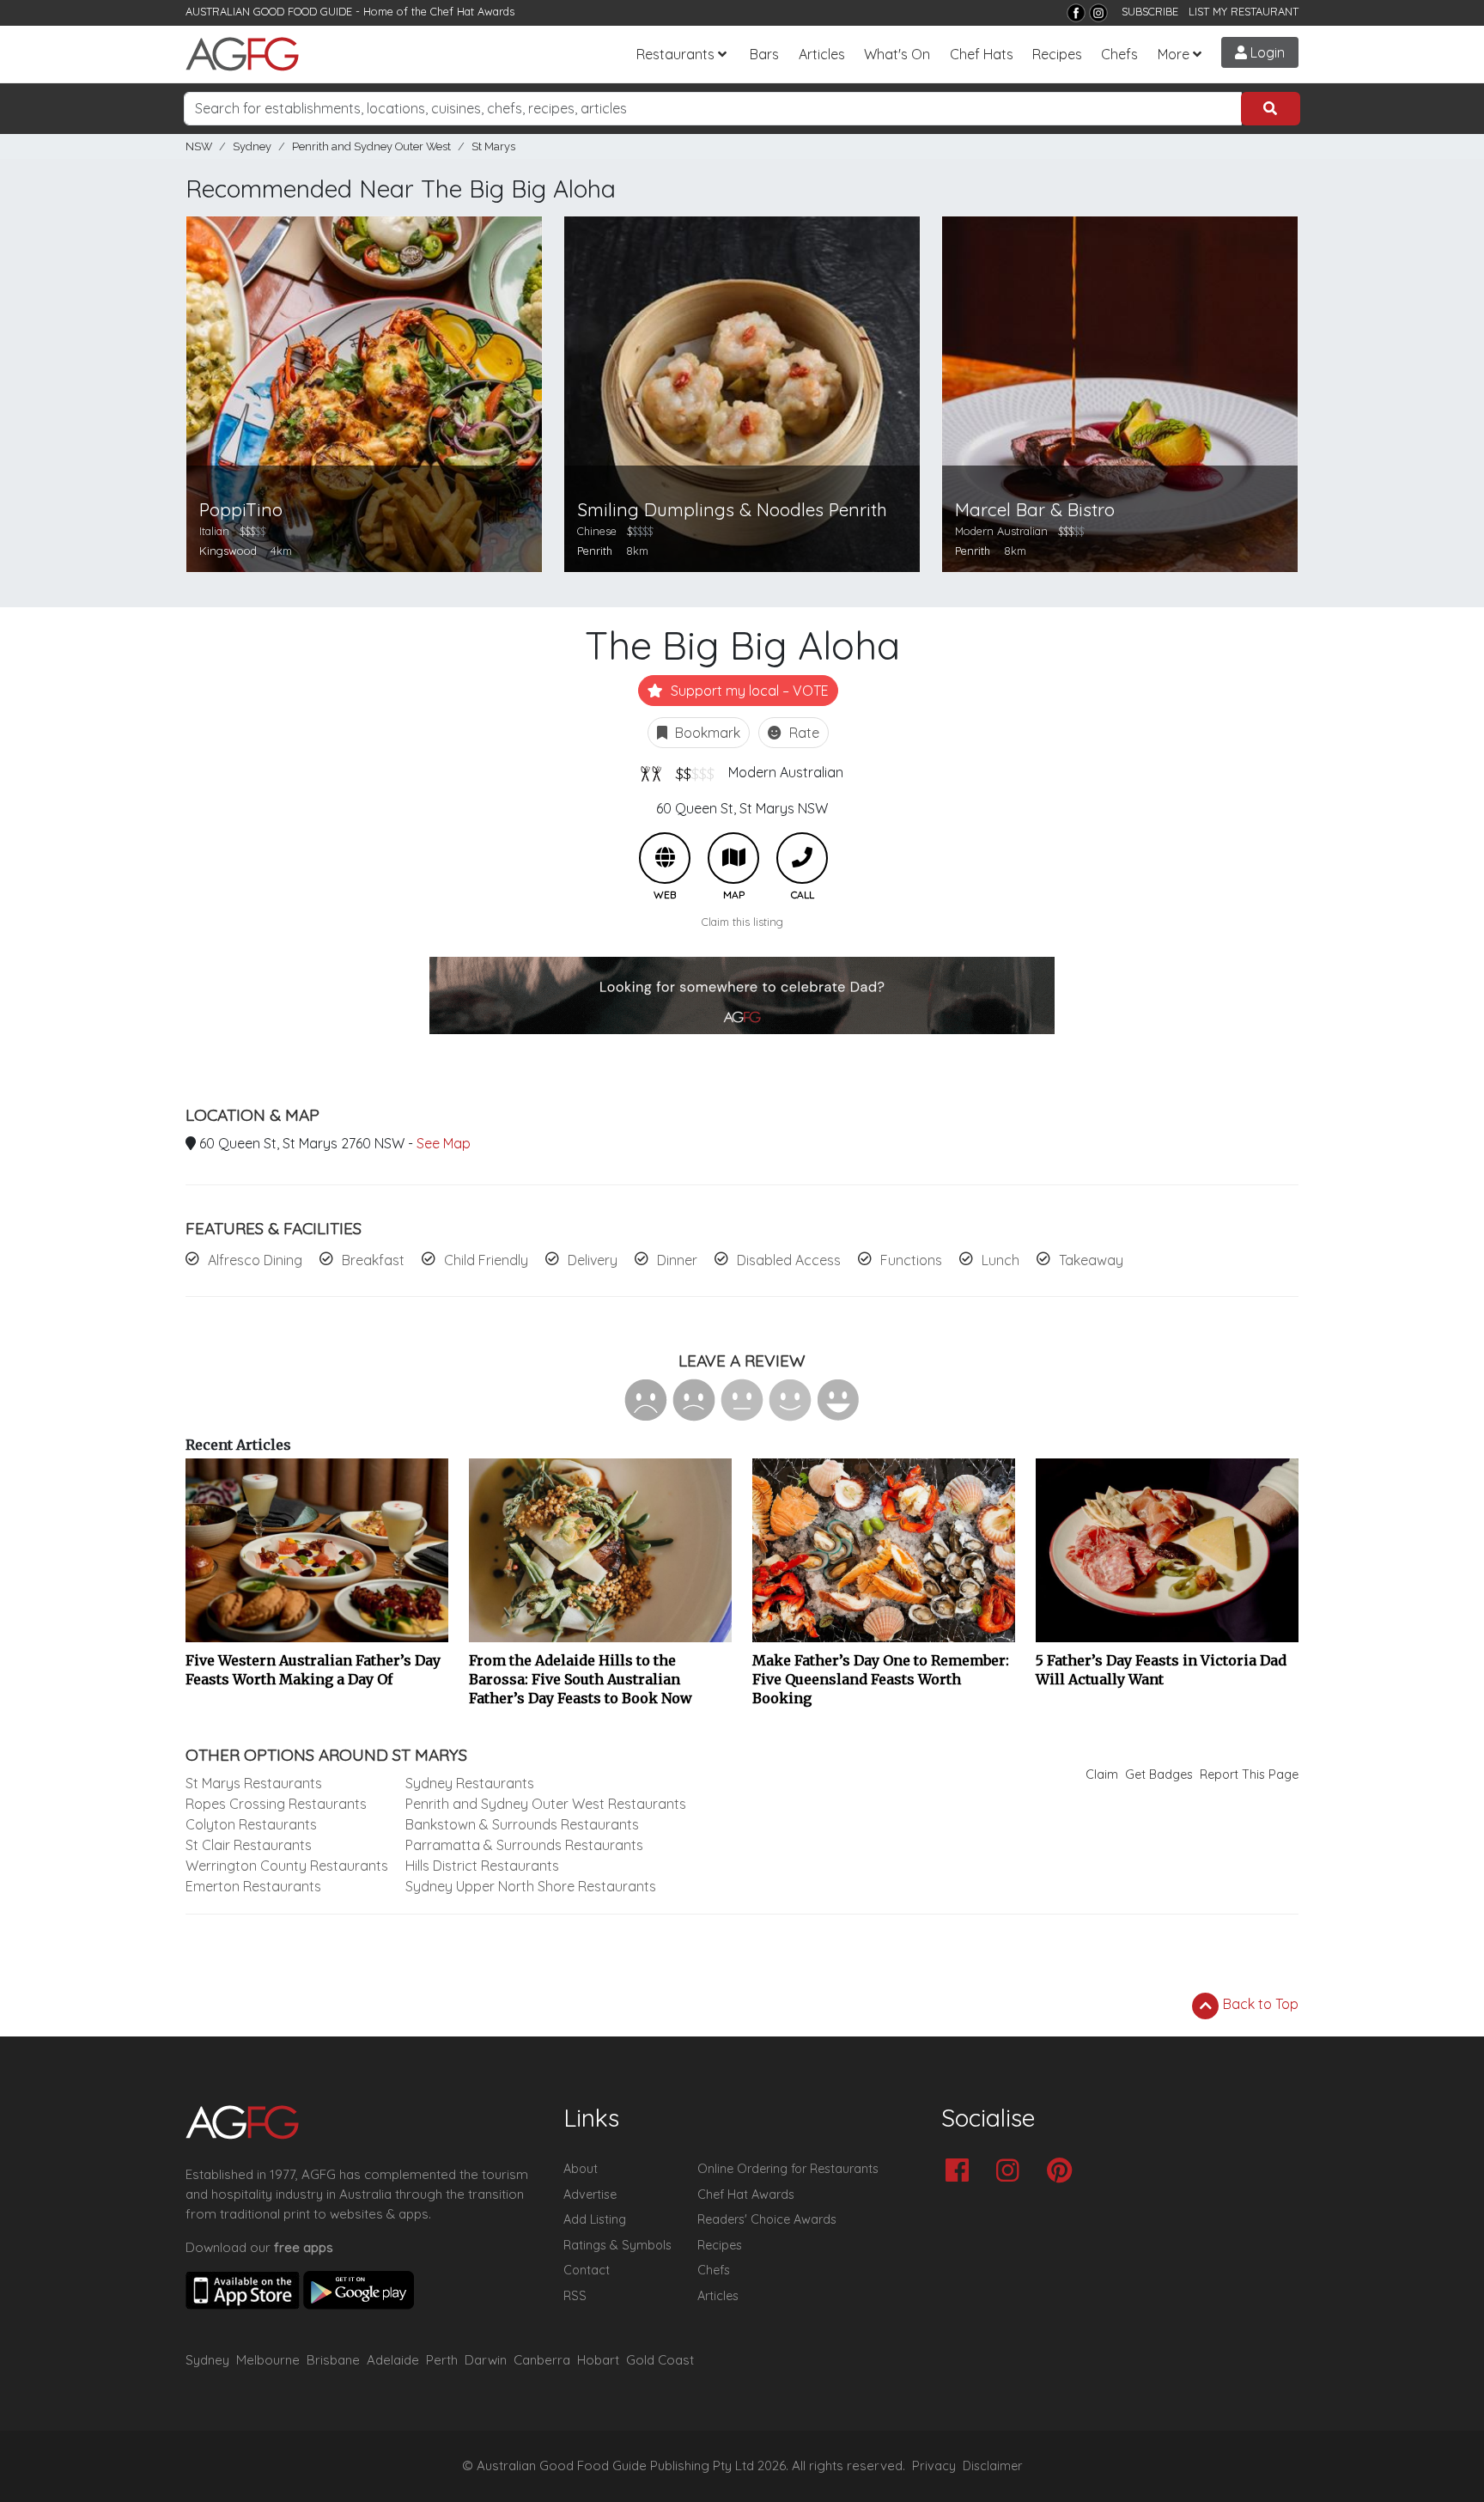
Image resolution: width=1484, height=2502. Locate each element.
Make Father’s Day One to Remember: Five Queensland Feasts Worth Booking (881, 1679)
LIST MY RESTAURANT (1244, 11)
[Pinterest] (1064, 2172)
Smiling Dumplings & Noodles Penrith (732, 510)
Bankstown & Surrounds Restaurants (522, 1824)
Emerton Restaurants (253, 1886)
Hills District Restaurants (482, 1866)
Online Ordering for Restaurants (788, 2169)
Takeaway (1091, 1260)
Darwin (486, 2360)
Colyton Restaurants (251, 1824)
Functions (911, 1260)
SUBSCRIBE (1150, 11)
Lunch (1000, 1260)
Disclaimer (993, 2466)
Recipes (1057, 54)
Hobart (598, 2360)
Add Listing (595, 2219)
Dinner (677, 1260)
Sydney (252, 146)
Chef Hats (982, 54)
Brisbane (333, 2360)
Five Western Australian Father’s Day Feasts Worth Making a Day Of (313, 1670)
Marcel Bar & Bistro (1035, 510)
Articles (822, 54)
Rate (803, 733)
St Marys (493, 146)
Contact (587, 2270)
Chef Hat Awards (472, 11)
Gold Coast (660, 2360)
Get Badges (1159, 1775)
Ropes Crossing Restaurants (276, 1804)
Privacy (934, 2466)
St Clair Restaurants (249, 1845)
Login (1266, 52)
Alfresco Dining (255, 1260)
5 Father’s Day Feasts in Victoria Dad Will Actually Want (1161, 1670)
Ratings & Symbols (617, 2245)
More (1174, 54)
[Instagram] (1098, 13)
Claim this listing (742, 922)
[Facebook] (1076, 13)
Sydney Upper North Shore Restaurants (531, 1886)
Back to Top (1259, 2004)
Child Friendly (486, 1260)
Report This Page (1249, 1775)
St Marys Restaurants (254, 1783)
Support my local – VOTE (748, 691)
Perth (442, 2360)
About (581, 2169)
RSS (575, 2296)
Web (665, 858)
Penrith (595, 551)
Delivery (593, 1260)
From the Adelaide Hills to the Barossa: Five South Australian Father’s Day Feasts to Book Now (581, 1679)
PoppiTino (241, 510)
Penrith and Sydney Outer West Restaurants (546, 1804)
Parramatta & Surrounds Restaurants (524, 1845)
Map (733, 858)
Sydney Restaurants (470, 1783)
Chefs (1119, 54)
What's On (897, 54)
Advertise (590, 2195)
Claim (1102, 1775)
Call (802, 858)
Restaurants (675, 54)
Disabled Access (789, 1260)
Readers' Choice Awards (767, 2219)
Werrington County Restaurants (287, 1866)
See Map (444, 1143)
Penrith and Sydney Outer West (371, 146)
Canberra (542, 2360)
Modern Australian (786, 772)
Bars (764, 54)
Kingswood (228, 551)
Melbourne (268, 2360)
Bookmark (706, 733)
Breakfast (373, 1260)
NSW (199, 146)
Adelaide (393, 2360)
